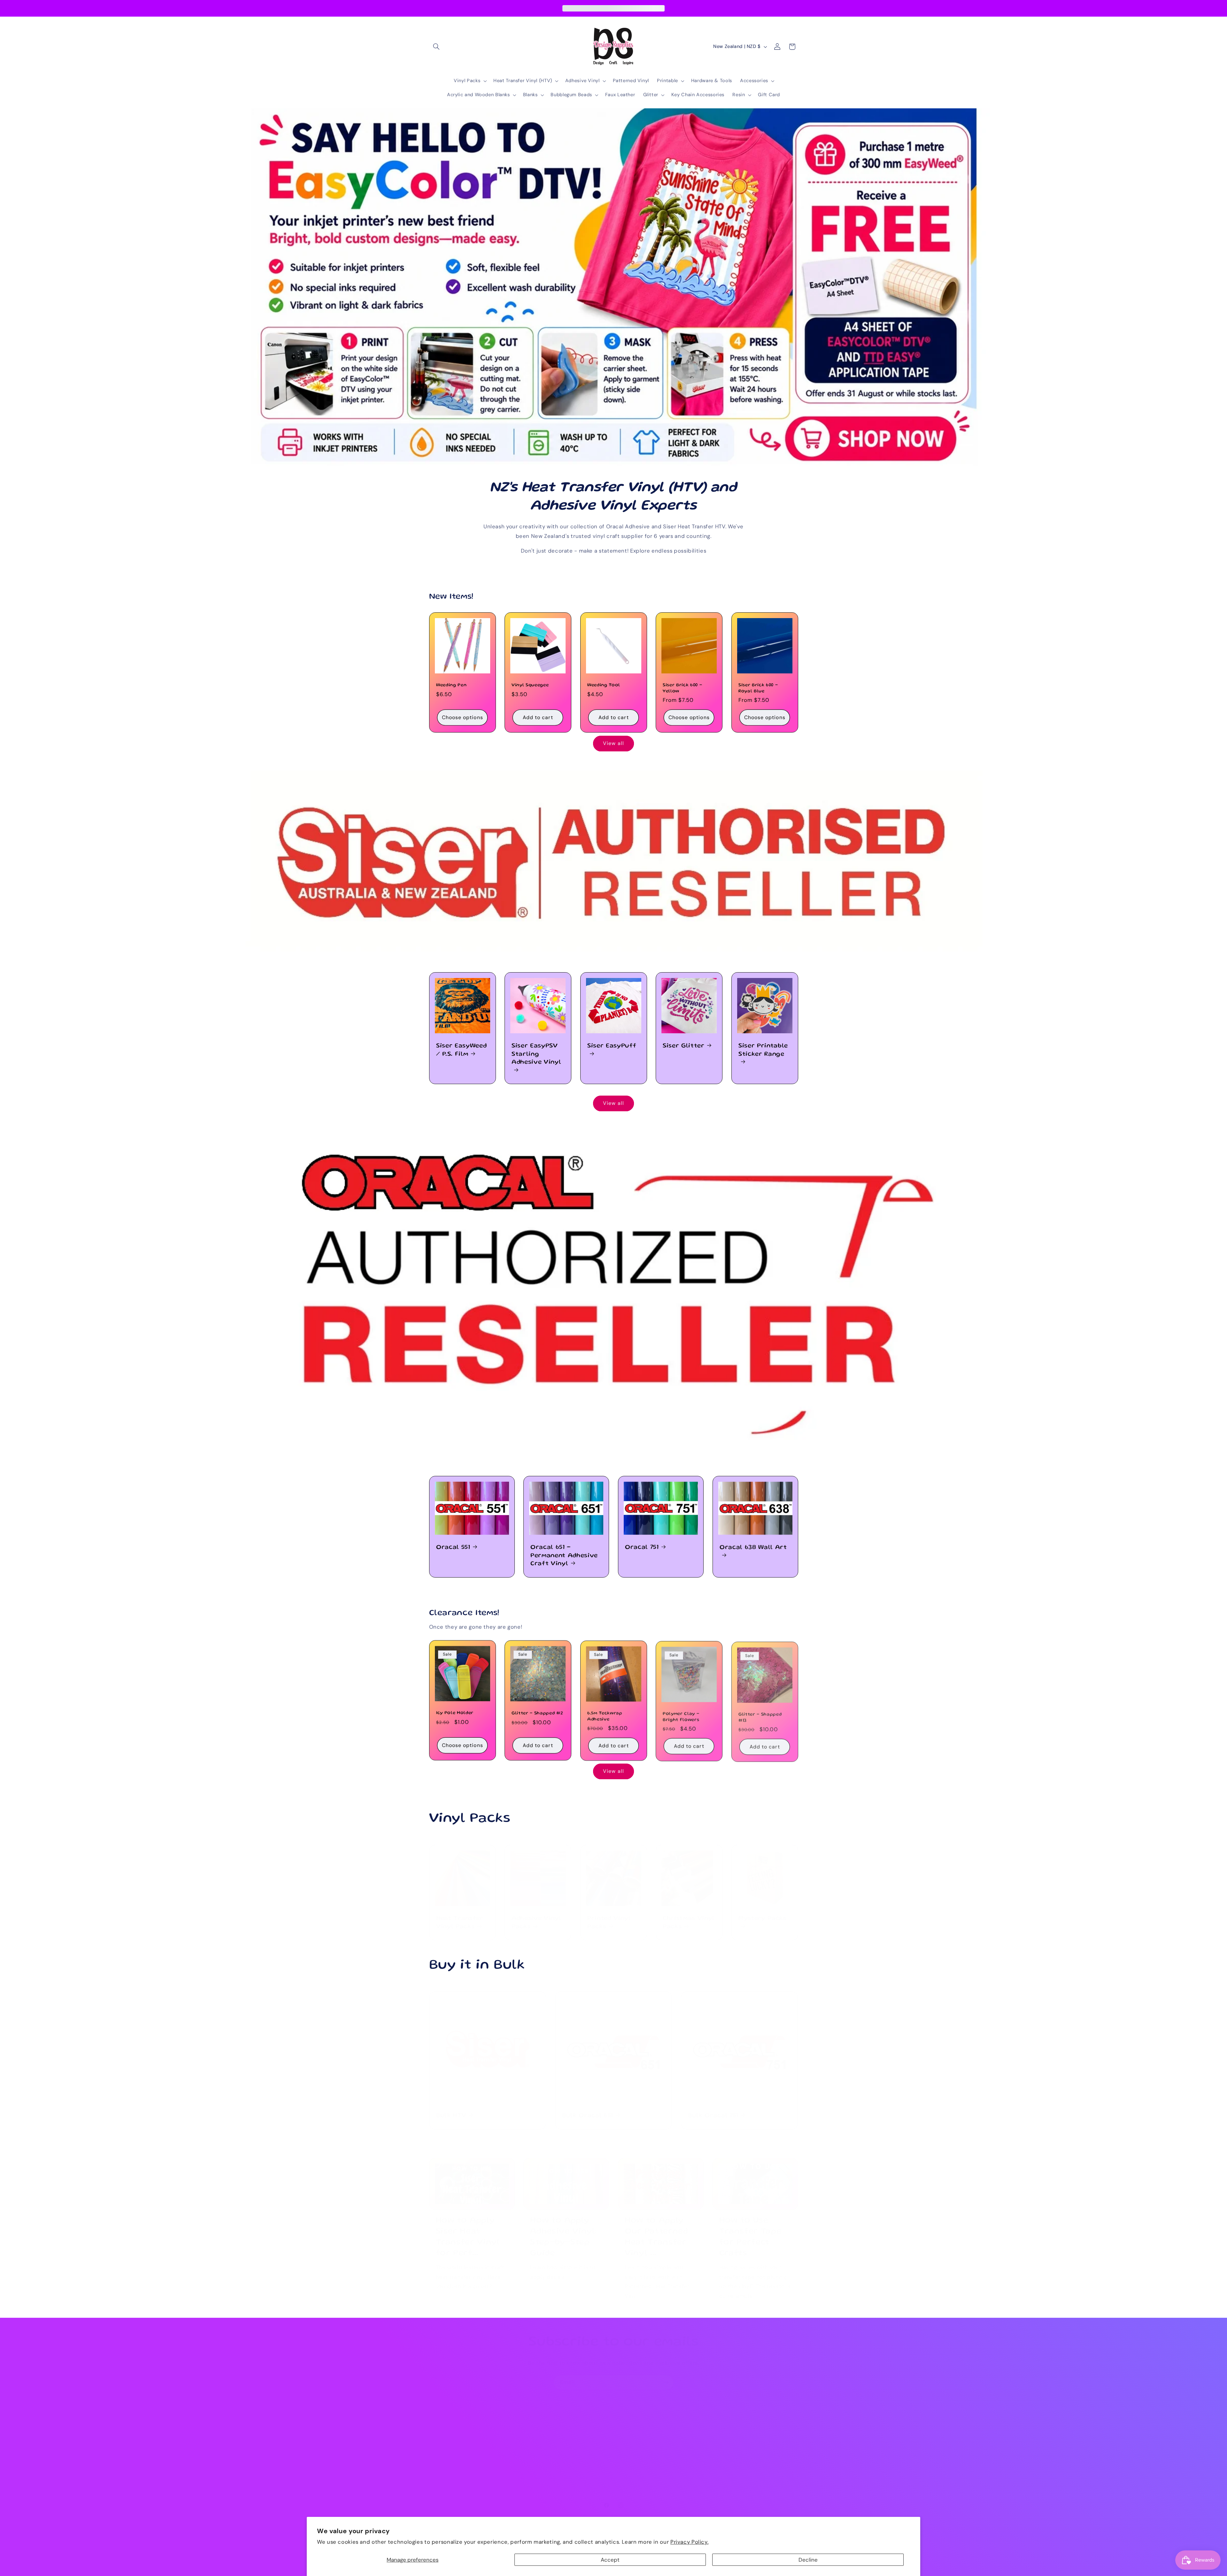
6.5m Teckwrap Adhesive (605, 1716)
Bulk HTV (451, 2109)
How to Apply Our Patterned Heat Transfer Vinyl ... (656, 2230)
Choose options (462, 717)
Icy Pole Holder (455, 1713)
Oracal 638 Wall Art (753, 1548)
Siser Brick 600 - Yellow (682, 688)
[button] (436, 47)
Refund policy (445, 2464)
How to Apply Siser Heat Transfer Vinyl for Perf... (468, 2230)
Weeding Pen (451, 685)
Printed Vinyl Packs (609, 1916)
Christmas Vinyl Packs (689, 1916)
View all (613, 743)
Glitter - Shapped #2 (537, 1713)
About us (440, 2417)
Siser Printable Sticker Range (763, 1050)
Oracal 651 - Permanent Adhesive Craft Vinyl (564, 1556)
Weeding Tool (604, 685)
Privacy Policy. (689, 2542)
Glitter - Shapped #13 (760, 1716)
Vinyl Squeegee (530, 685)
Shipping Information (454, 2452)
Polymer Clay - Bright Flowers (681, 1716)
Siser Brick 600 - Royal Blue (758, 688)
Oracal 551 (453, 1548)
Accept (610, 2560)
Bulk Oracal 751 (713, 2109)
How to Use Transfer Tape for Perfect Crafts (750, 2230)
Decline (808, 2560)
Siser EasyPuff (612, 1046)
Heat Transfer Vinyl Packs (460, 1916)
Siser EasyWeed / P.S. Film (461, 1050)
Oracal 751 (642, 1548)
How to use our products (458, 2429)
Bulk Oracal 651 (588, 2109)
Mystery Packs (763, 1912)
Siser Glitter (684, 1046)
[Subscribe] (666, 2376)
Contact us (442, 2475)
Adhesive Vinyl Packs (536, 1916)
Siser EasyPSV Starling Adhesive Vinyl (536, 1054)
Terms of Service (449, 2440)
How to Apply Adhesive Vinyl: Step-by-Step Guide (563, 2230)
